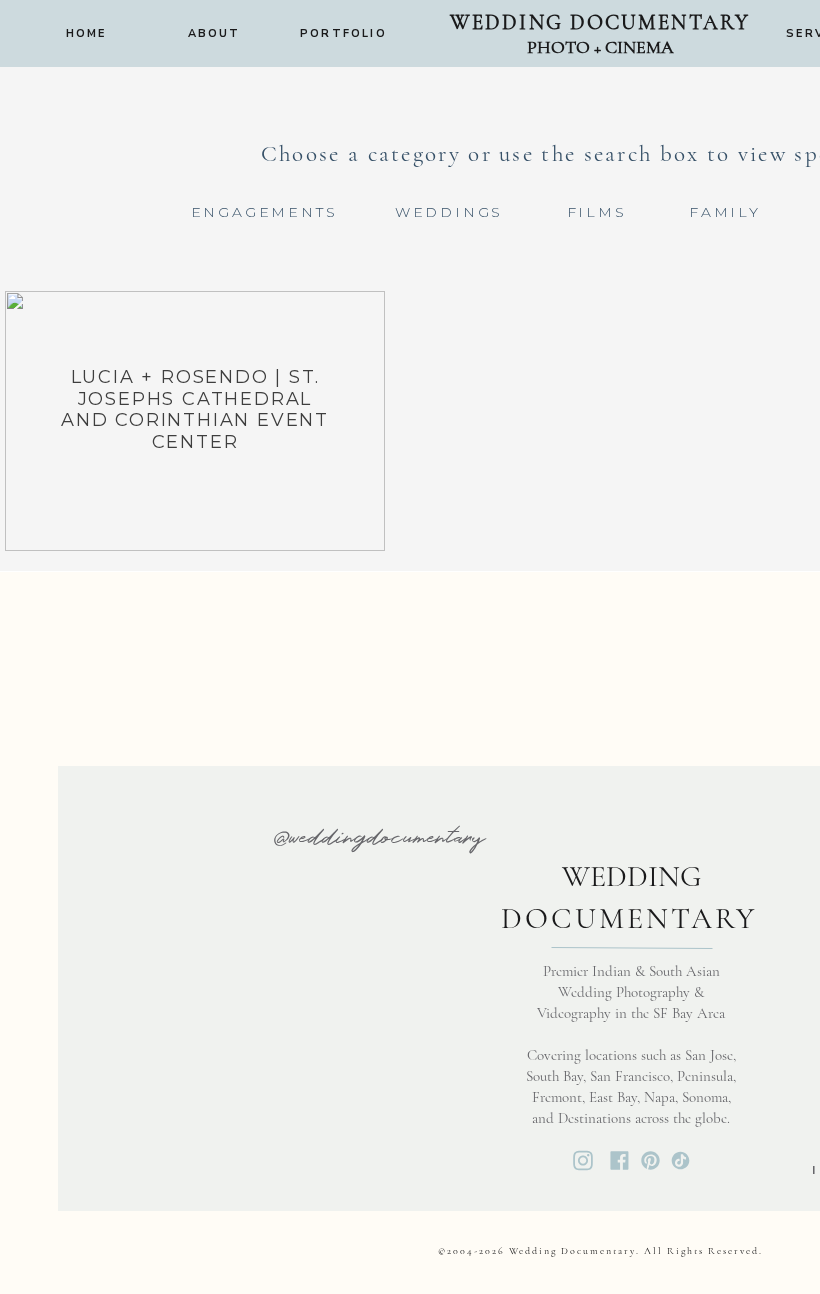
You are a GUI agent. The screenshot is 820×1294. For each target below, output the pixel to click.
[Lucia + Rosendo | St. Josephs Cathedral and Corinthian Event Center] (195, 421)
